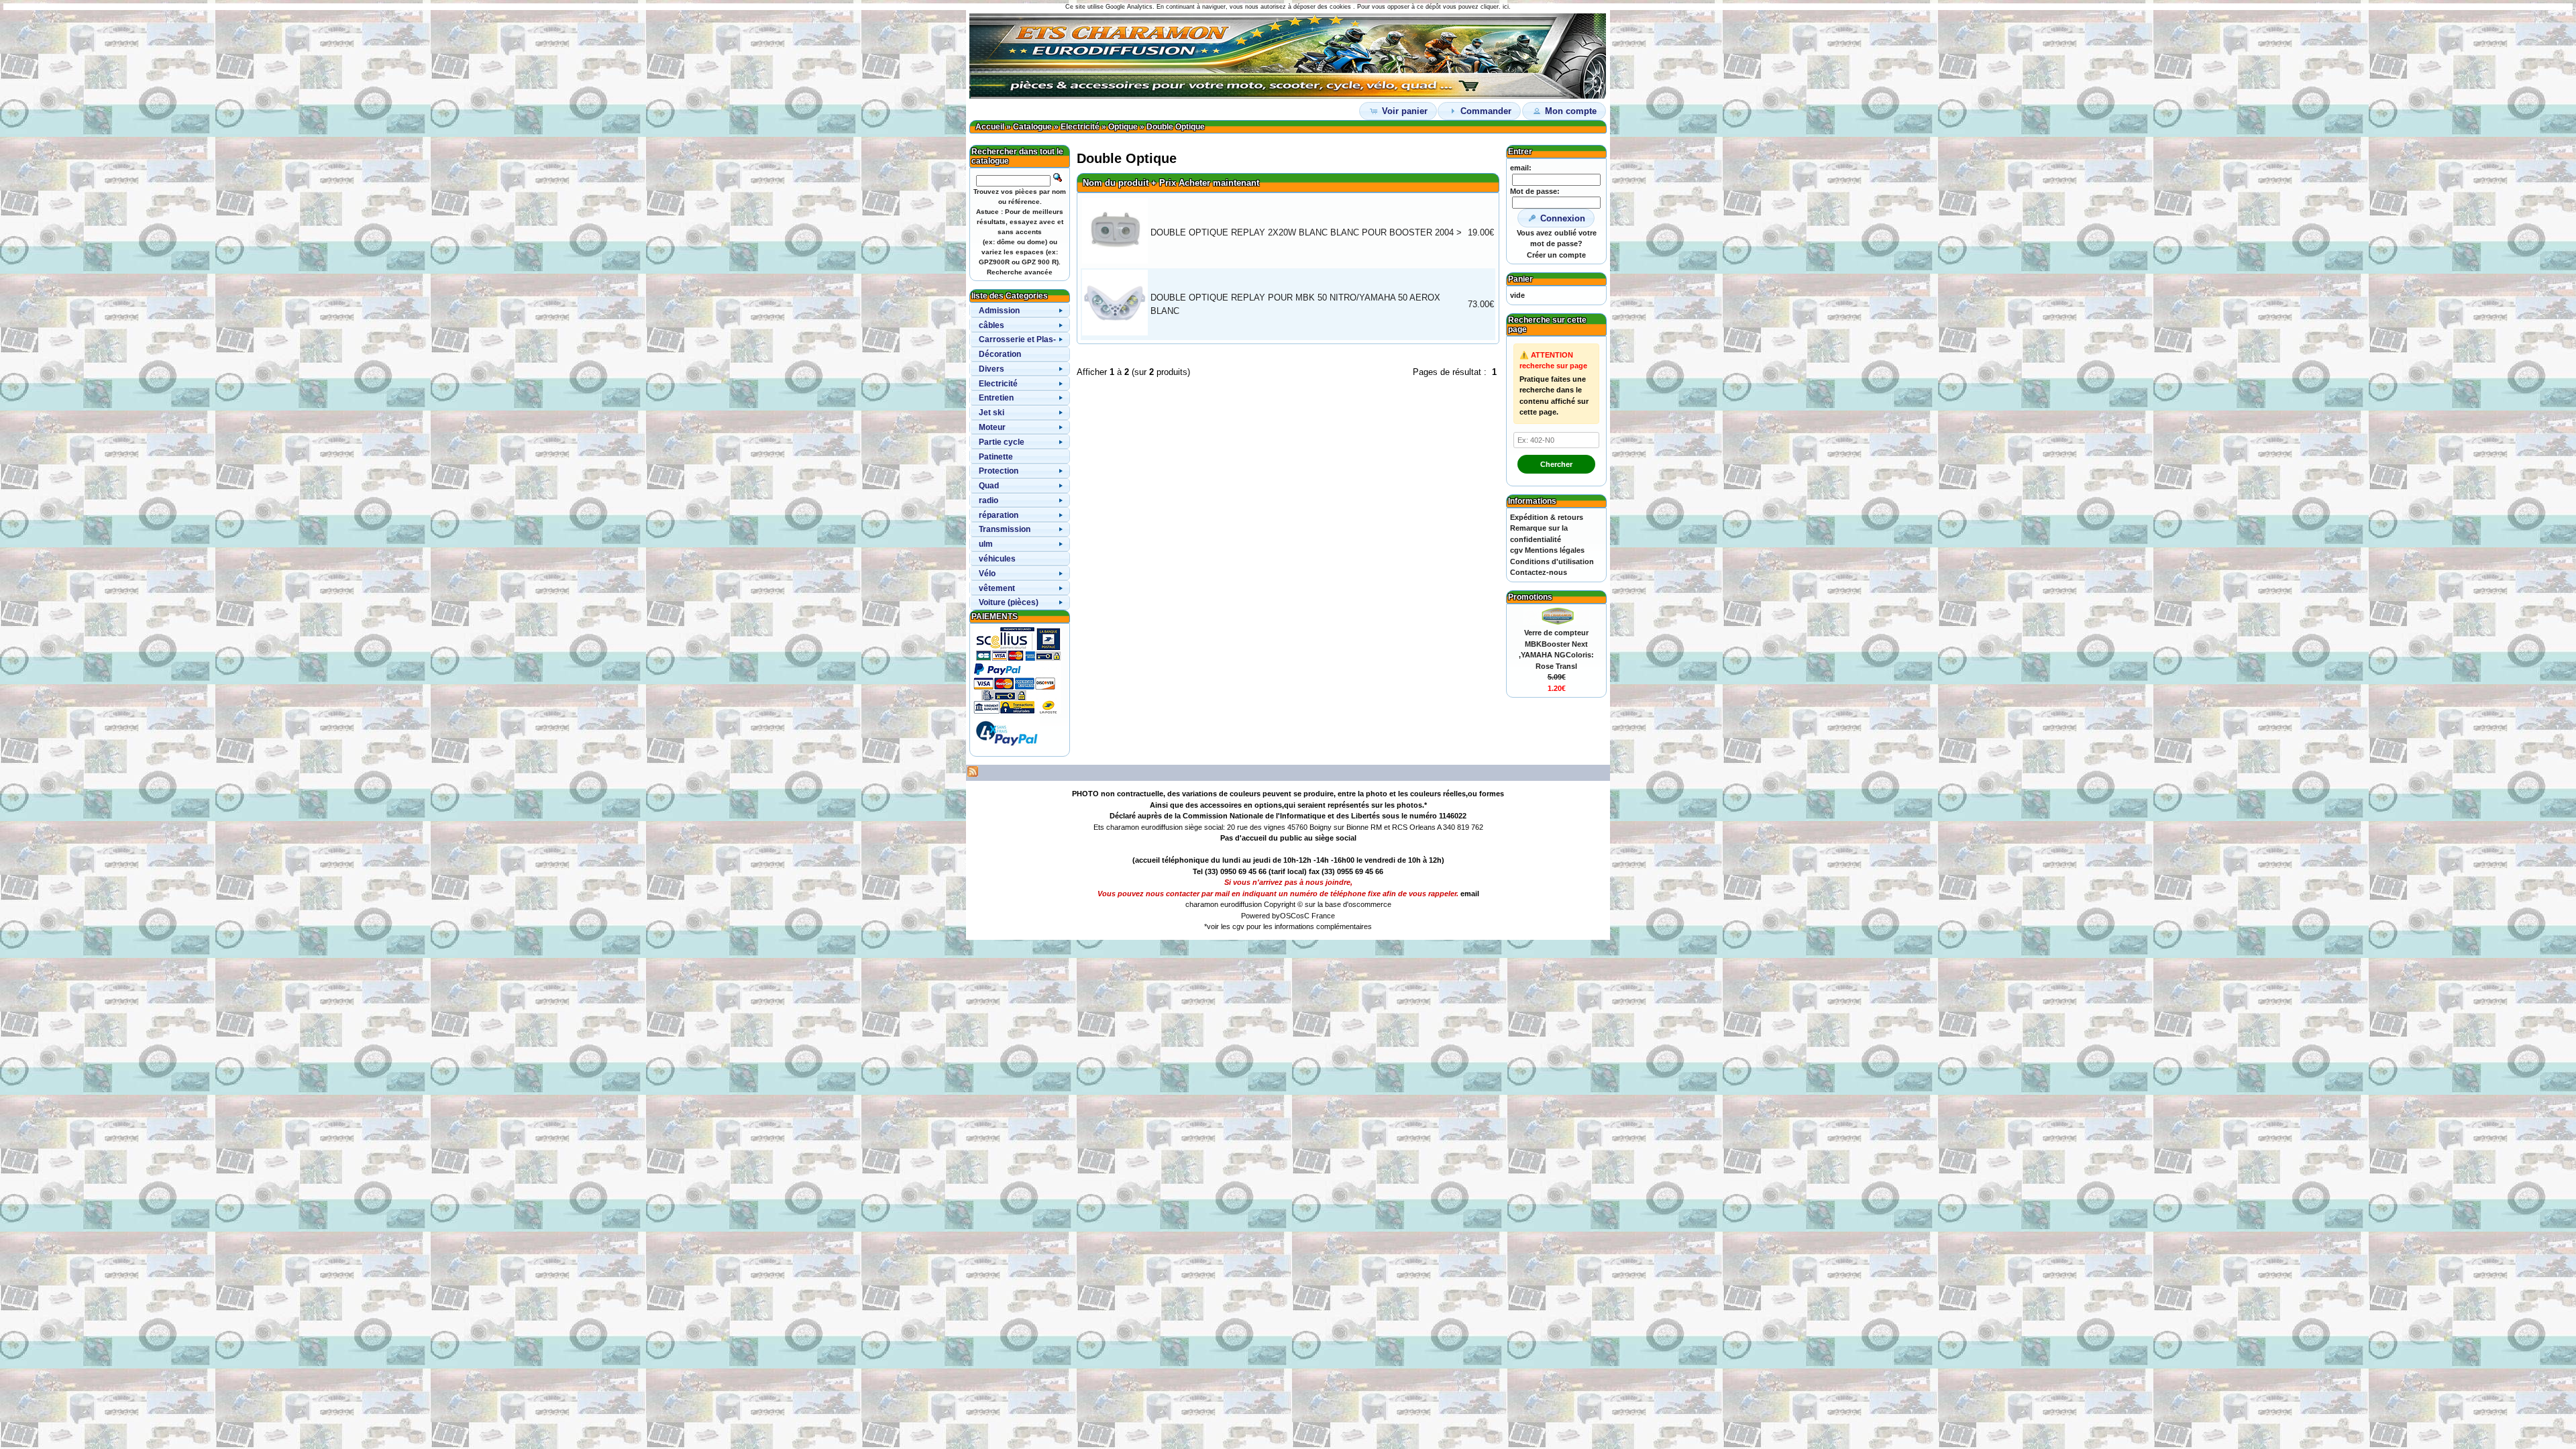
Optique (1123, 127)
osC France (1316, 916)
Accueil (990, 127)
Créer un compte (1556, 255)
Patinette (996, 457)
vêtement (997, 588)
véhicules (997, 559)
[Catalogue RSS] (973, 774)
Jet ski (991, 413)
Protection (999, 471)
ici (1506, 7)
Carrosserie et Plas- (1017, 339)
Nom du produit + (1120, 183)
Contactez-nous (1539, 572)
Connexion (1563, 218)
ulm (986, 544)
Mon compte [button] (1571, 111)
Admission (999, 311)
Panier (1520, 279)
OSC (1288, 916)
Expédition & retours (1547, 517)
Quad (989, 486)
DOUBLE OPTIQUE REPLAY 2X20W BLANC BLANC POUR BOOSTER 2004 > (1306, 232)
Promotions (1530, 597)
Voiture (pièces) (1009, 602)
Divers (991, 369)
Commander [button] (1486, 111)
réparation (999, 515)
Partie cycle (1002, 442)
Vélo (987, 574)
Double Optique (1176, 127)
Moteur (992, 427)
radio (988, 500)
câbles (991, 325)
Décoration (1000, 354)
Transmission (1005, 529)
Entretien (996, 398)
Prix (1168, 183)
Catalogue (1032, 127)
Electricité (1080, 127)
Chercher (1556, 464)
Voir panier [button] (1405, 111)
